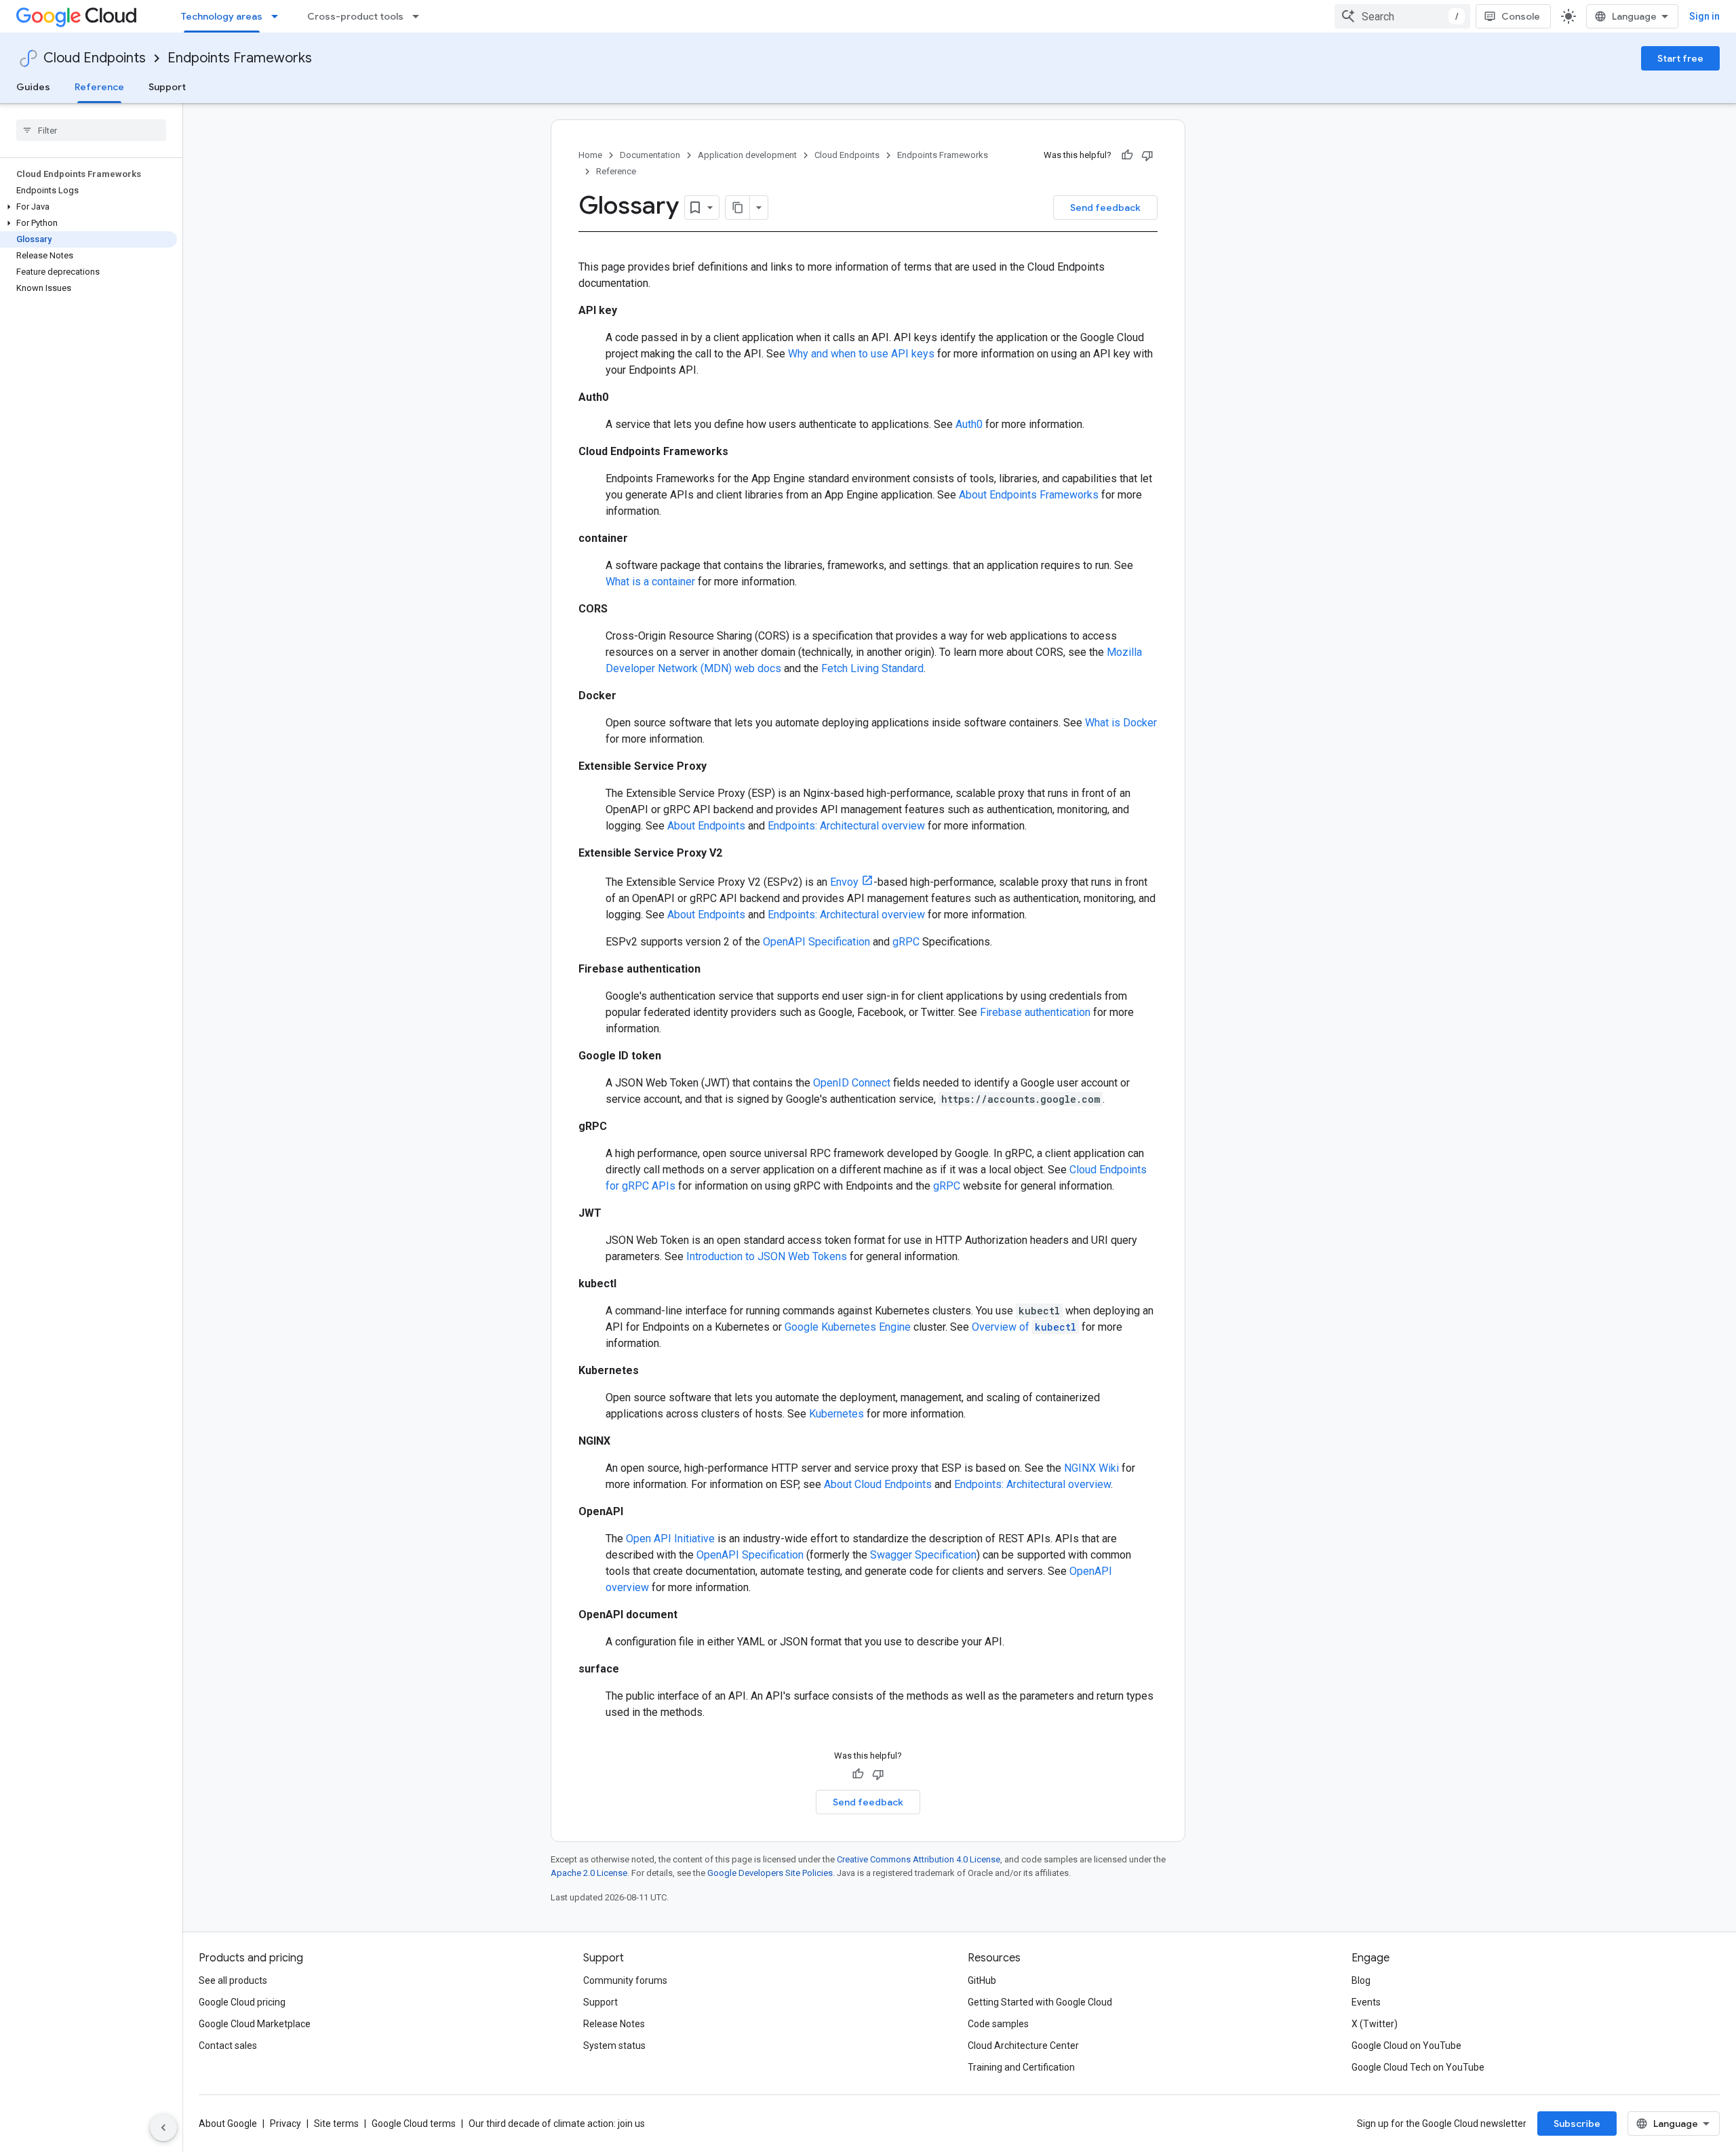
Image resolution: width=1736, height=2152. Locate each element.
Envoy (844, 882)
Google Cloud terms (414, 2124)
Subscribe (1577, 2124)
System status (614, 2046)
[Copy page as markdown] (738, 208)
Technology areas (222, 16)
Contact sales (228, 2046)
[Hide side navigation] (163, 2128)
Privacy (285, 2124)
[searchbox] (91, 130)
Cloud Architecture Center (1023, 2046)
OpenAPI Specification (816, 942)
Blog (1361, 1980)
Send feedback (1105, 208)
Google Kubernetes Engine (848, 1327)
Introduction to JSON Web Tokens (767, 1256)
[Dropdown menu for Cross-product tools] (420, 16)
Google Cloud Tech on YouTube (1418, 2067)
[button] (88, 207)
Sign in (1704, 16)
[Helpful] (1127, 155)
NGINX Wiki (1091, 1468)
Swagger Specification (923, 1555)
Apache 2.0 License (589, 1873)
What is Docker (1121, 723)
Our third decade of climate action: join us (557, 2124)
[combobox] (1402, 16)
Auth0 (969, 424)
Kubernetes (836, 1414)
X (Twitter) (1375, 2024)
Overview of (1024, 1327)
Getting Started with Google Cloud (1040, 2002)
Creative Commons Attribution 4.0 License (919, 1859)
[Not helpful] (1147, 155)
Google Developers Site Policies (770, 1873)
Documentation (650, 155)
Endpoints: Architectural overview (846, 826)
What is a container (650, 582)
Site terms (336, 2124)
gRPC (906, 942)
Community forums (625, 1980)
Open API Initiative (670, 1539)
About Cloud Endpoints (878, 1484)
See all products (233, 1980)
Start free (1680, 58)
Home (590, 155)
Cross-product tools (355, 16)
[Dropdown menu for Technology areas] (279, 16)
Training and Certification (1021, 2067)
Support (167, 87)
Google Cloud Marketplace (255, 2024)
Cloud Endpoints (95, 58)
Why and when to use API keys (861, 354)
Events (1366, 2002)
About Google (228, 2124)
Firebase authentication (1035, 1012)
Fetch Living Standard (872, 668)
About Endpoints (706, 826)
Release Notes (614, 2024)
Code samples (998, 2024)
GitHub (982, 1980)
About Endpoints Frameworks (1029, 495)
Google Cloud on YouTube (1406, 2046)
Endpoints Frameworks (240, 58)
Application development (747, 155)
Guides (33, 87)
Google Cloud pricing (242, 2002)
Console (1521, 16)
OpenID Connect (852, 1083)
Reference (99, 87)
